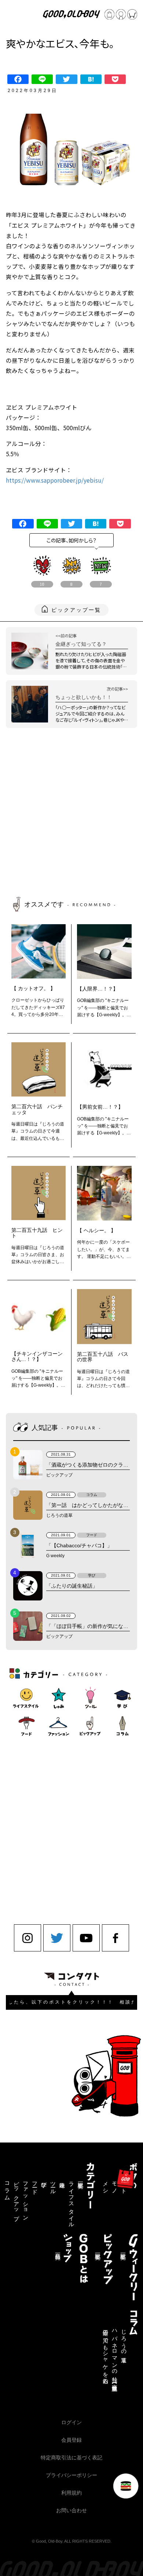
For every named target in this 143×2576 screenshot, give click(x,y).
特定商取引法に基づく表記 (71, 2458)
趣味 (62, 2179)
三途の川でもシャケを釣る (105, 2354)
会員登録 (71, 2440)
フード (34, 2185)
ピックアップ (16, 2198)
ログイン (71, 2422)
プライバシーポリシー (71, 2475)
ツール (53, 2185)
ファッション (25, 2198)
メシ (105, 2185)
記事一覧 (80, 2179)
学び (44, 2182)
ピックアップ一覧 (76, 610)
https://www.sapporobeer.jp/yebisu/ (55, 480)
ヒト (124, 2185)
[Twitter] (66, 79)
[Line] (42, 79)
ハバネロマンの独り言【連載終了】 (114, 2355)
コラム (7, 2188)
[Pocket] (115, 79)
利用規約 (71, 2493)
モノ (114, 2185)
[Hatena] (91, 79)
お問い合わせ (71, 2510)
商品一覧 (58, 2250)
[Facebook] (18, 79)
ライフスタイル (71, 2202)
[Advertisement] (71, 814)
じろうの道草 (124, 2340)
